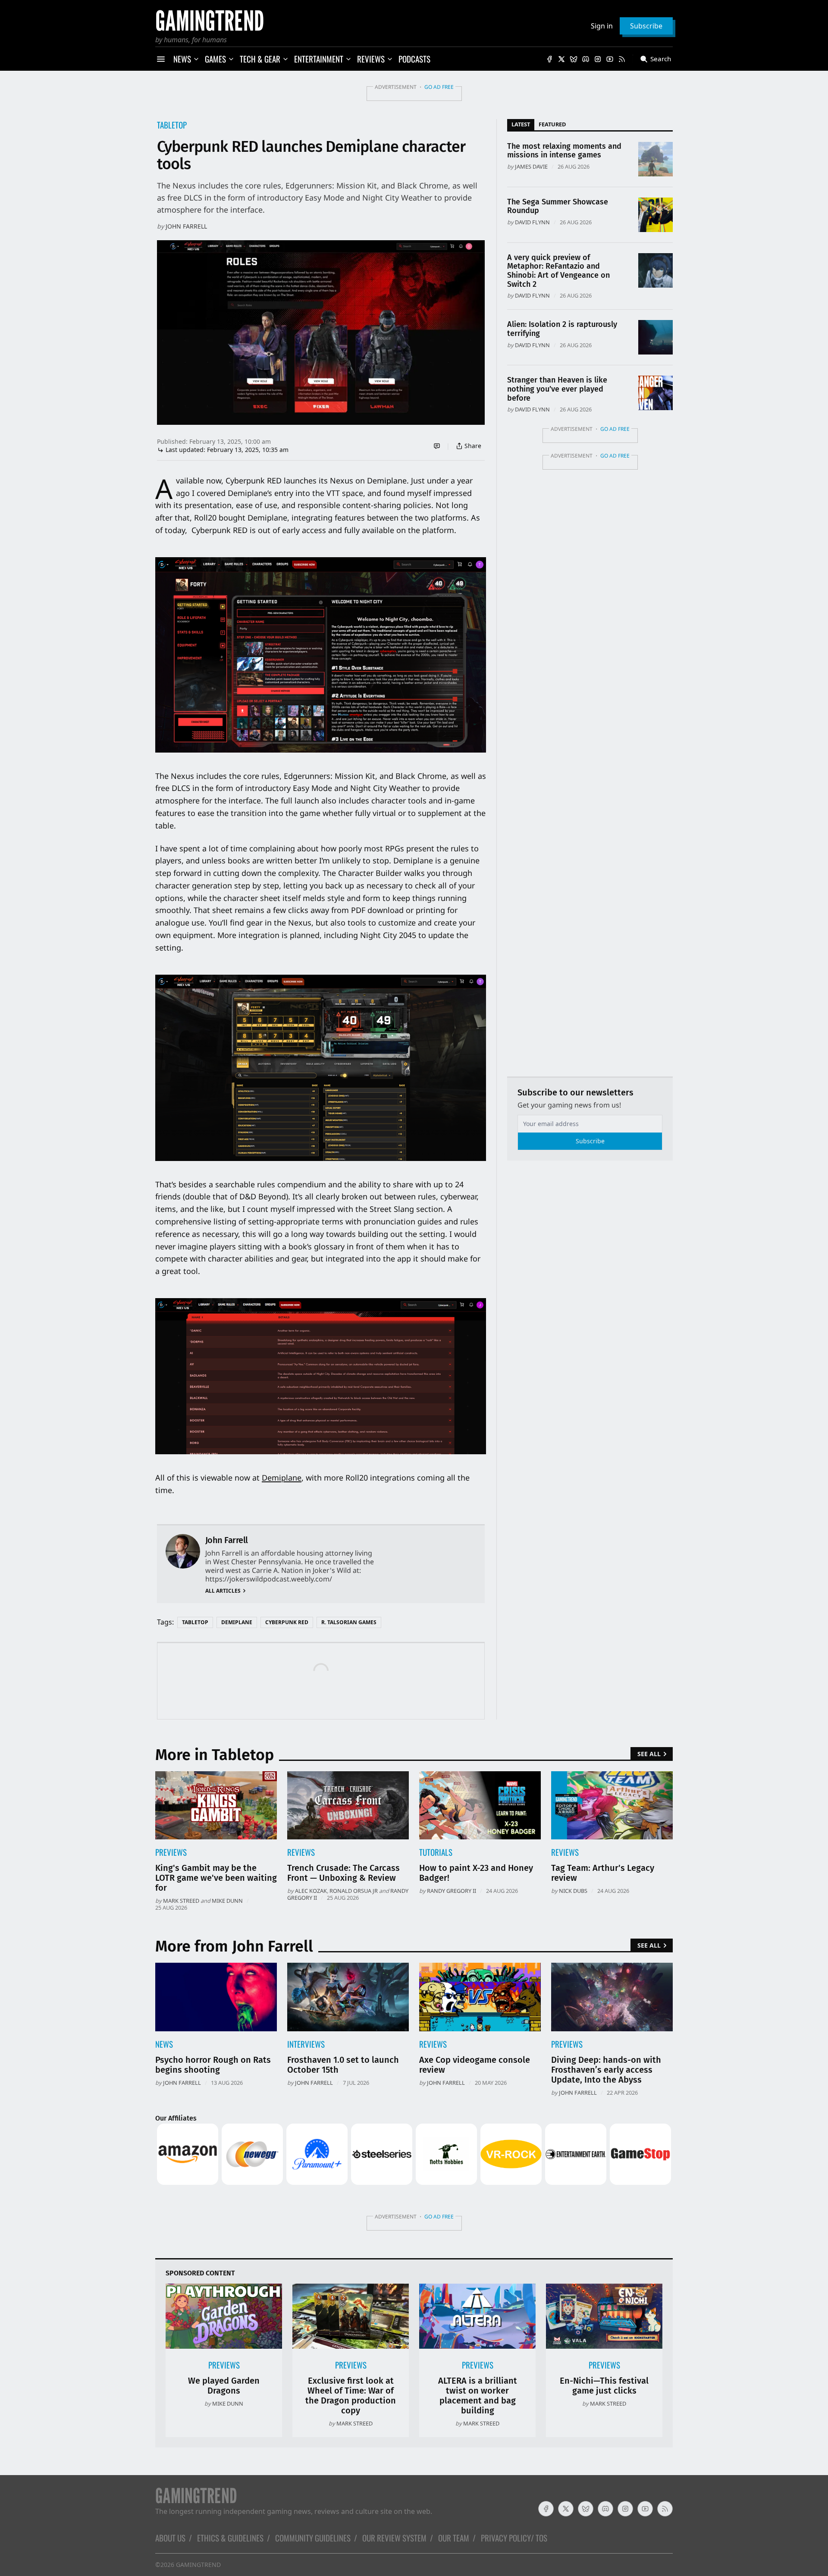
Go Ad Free (439, 87)
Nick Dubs (573, 1891)
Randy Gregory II (452, 1891)
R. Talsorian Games (349, 1622)
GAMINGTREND (198, 2565)
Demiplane (282, 1478)
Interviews (306, 2044)
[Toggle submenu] (196, 59)
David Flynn (532, 222)
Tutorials (436, 1852)
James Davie (531, 166)
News (164, 2044)
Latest (521, 124)
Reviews (301, 1852)
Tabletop (172, 125)
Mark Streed (181, 1901)
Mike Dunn (227, 1901)
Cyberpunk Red (287, 1622)
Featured (552, 124)
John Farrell (186, 226)
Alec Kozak (311, 1891)
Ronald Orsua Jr (354, 1891)
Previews (171, 1852)
